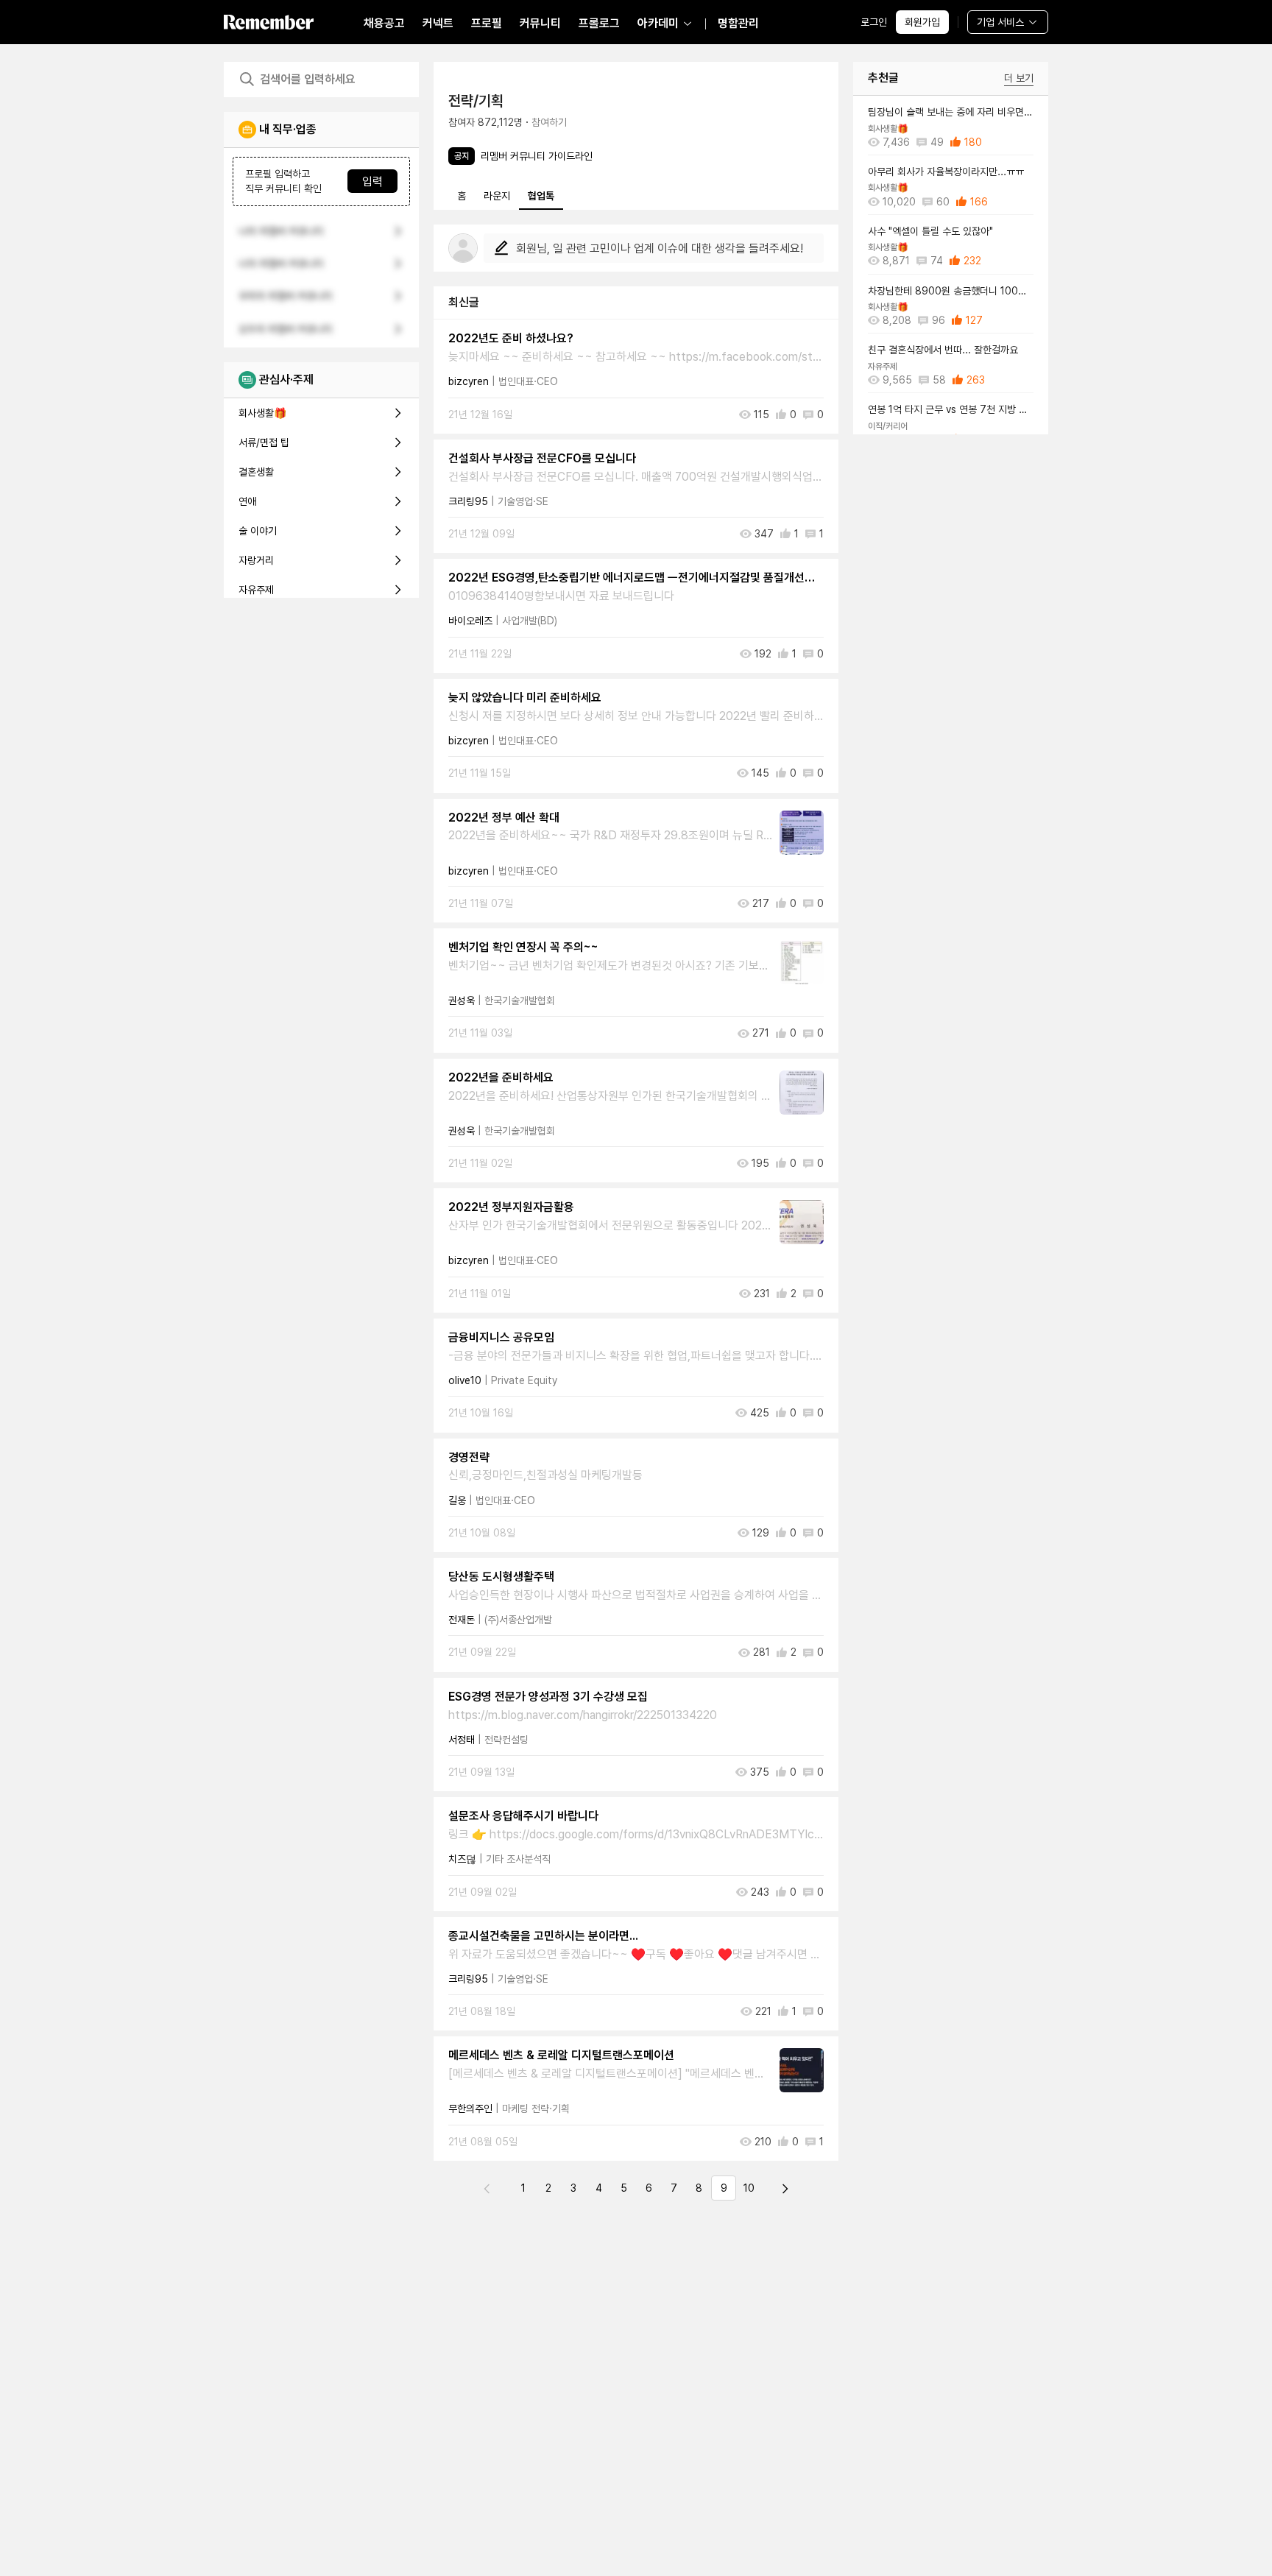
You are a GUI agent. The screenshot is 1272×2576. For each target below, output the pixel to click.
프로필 (487, 23)
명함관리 (738, 23)
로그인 (874, 22)
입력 (372, 181)
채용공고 (384, 23)
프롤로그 (599, 23)
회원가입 (922, 22)
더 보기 (1019, 78)
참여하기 (549, 122)
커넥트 (438, 23)
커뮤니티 (540, 23)
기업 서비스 (1000, 22)
